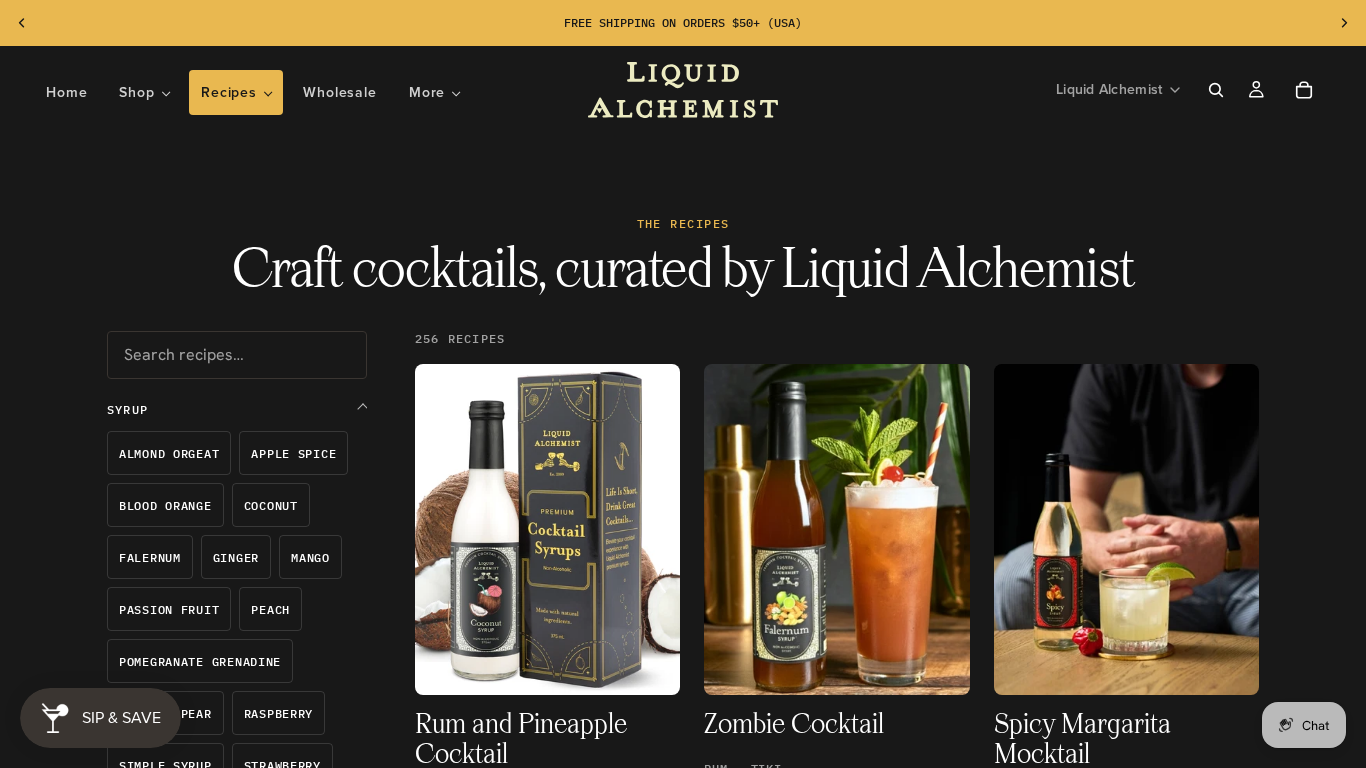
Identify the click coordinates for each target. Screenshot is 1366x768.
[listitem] (434, 92)
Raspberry (278, 713)
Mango (310, 557)
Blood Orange (165, 505)
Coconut (271, 505)
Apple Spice (293, 453)
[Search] (1216, 90)
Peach (270, 609)
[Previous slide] (22, 23)
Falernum (150, 557)
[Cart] (1304, 90)
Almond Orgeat (169, 453)
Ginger (236, 557)
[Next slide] (1344, 23)
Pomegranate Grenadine (200, 661)
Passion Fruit (169, 609)
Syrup (127, 409)
